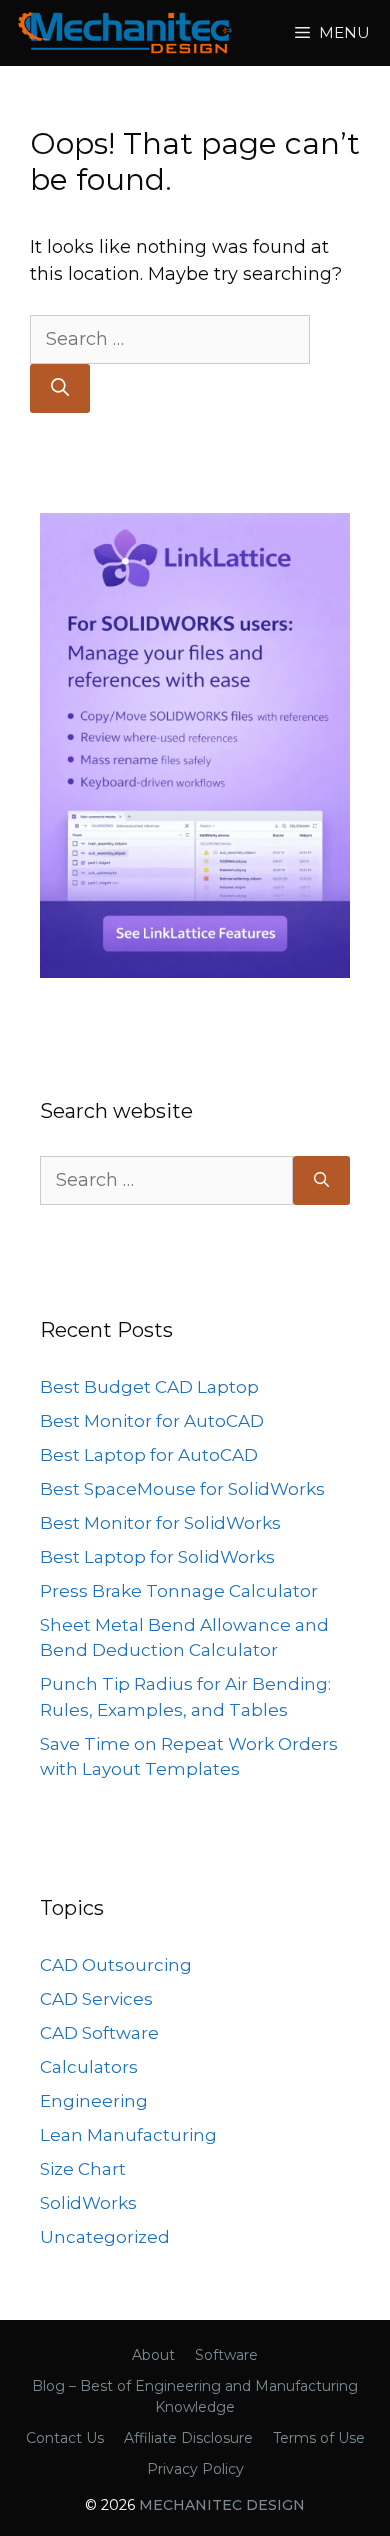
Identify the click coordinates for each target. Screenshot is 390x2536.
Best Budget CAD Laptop (149, 1387)
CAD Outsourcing (116, 1965)
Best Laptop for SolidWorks (157, 1557)
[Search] (60, 388)
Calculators (89, 2067)
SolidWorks (88, 2203)
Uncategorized (105, 2237)
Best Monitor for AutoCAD (152, 1421)
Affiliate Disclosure (188, 2438)
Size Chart (83, 2169)
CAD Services (96, 1999)
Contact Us (65, 2438)
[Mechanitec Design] (125, 33)
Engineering (94, 2101)
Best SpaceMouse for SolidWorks (182, 1489)
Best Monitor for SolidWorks (160, 1523)
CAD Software (99, 2033)
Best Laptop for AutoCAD (149, 1455)
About (153, 2355)
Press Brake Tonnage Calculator (179, 1591)
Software (226, 2355)
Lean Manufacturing (128, 2135)
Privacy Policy (195, 2469)
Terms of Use (319, 2438)
